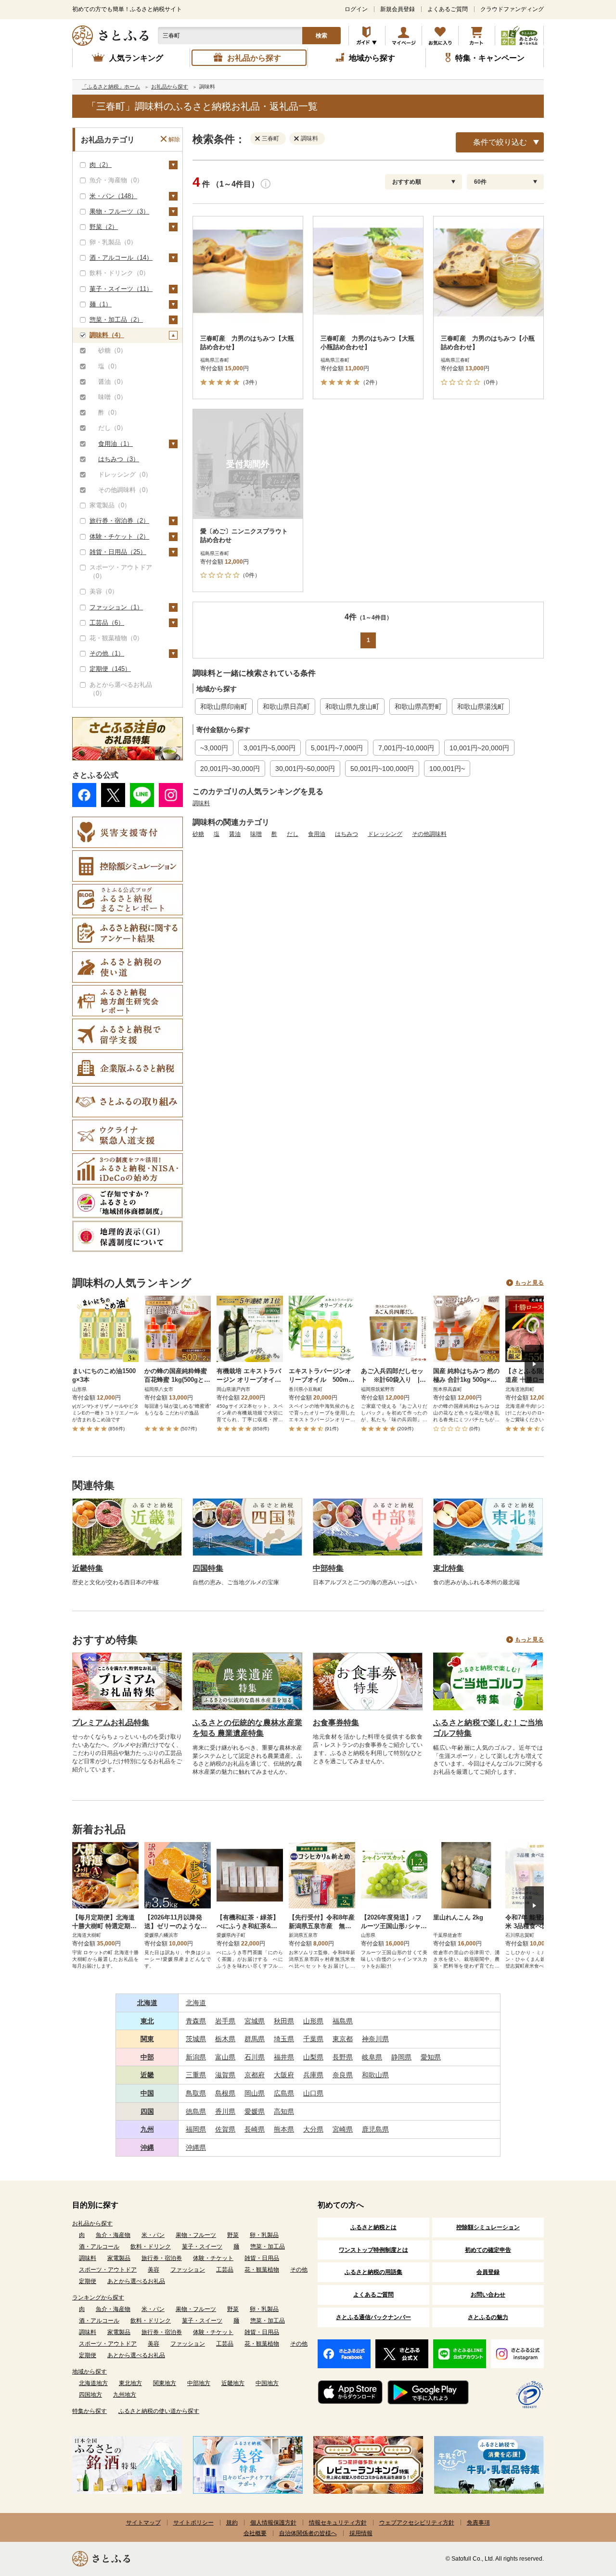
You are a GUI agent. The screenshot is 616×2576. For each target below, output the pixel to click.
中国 (147, 2093)
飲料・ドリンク (151, 2247)
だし (293, 834)
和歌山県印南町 (224, 707)
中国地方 (267, 2383)
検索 (321, 36)
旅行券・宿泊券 (162, 2258)
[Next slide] (534, 1364)
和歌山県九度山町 (352, 707)
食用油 (317, 834)
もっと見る (529, 1283)
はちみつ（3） (119, 459)
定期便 (88, 2281)
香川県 (225, 2111)
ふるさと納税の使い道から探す (159, 2411)
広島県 (284, 2093)
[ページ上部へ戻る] (582, 2513)
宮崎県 (343, 2129)
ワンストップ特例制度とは (373, 2250)
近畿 (147, 2075)
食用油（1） (115, 444)
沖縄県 (196, 2147)
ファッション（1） (116, 607)
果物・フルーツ (196, 2235)
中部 (147, 2057)
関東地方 (165, 2383)
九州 (147, 2129)
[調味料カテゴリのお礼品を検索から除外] (298, 138)
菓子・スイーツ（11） (121, 289)
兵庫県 (313, 2075)
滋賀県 (225, 2075)
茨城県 (196, 2039)
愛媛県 (255, 2111)
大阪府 (284, 2075)
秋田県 (284, 2021)
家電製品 (119, 2258)
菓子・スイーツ (202, 2247)
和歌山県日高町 (286, 707)
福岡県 (196, 2129)
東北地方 (130, 2383)
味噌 (256, 834)
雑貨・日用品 (262, 2258)
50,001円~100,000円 (382, 769)
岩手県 (225, 2021)
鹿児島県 (375, 2129)
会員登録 (488, 2272)
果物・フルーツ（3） (119, 211)
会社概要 (255, 2533)
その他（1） (107, 653)
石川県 (255, 2057)
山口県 (313, 2093)
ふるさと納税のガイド (367, 36)
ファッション (188, 2270)
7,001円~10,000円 (406, 748)
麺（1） (101, 304)
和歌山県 (375, 2075)
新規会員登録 (398, 9)
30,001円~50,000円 (305, 769)
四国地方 (90, 2395)
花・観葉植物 (262, 2270)
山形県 (313, 2021)
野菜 (233, 2235)
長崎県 (255, 2129)
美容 (154, 2270)
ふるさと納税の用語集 (373, 2272)
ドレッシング (385, 834)
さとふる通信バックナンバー (373, 2317)
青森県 (196, 2021)
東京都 (343, 2039)
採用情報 (361, 2533)
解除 (174, 139)
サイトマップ (143, 2523)
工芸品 (225, 2270)
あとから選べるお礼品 (136, 2281)
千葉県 (313, 2039)
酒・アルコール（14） (121, 258)
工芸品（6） (107, 623)
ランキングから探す (98, 2298)
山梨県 (313, 2057)
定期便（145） (110, 669)
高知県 (284, 2111)
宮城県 (255, 2021)
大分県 (313, 2129)
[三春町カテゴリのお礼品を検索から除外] (259, 138)
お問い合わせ (488, 2295)
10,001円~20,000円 (479, 748)
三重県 (196, 2075)
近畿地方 (233, 2383)
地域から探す (90, 2372)
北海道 (147, 2003)
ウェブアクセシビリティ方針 (417, 2523)
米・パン (153, 2235)
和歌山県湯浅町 (481, 707)
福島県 (343, 2021)
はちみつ (346, 834)
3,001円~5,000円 (269, 748)
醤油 (235, 834)
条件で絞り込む (500, 142)
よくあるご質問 (448, 9)
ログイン (356, 9)
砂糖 (198, 834)
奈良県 (343, 2075)
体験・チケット (213, 2258)
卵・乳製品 (264, 2235)
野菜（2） (104, 227)
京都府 (255, 2075)
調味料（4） (107, 335)
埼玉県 (284, 2039)
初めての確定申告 (488, 2250)
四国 (147, 2111)
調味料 (201, 803)
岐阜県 (372, 2057)
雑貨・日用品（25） (118, 552)
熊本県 (284, 2129)
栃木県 (225, 2039)
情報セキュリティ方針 (338, 2523)
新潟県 (196, 2057)
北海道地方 (93, 2383)
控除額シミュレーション (488, 2227)
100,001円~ (447, 769)
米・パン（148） (113, 196)
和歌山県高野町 (418, 707)
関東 (147, 2039)
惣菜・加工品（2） (116, 320)
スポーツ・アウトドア (108, 2270)
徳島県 (196, 2111)
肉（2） (101, 165)
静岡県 (401, 2057)
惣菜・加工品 (268, 2247)
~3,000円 (214, 748)
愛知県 (431, 2057)
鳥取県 (196, 2093)
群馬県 (255, 2039)
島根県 (225, 2093)
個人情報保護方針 (273, 2523)
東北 (147, 2021)
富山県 (225, 2057)
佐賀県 (225, 2129)
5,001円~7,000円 (337, 748)
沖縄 (147, 2147)
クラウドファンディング (512, 9)
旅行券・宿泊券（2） (119, 521)
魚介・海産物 (113, 2235)
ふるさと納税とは (373, 2227)
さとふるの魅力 (488, 2317)
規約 (232, 2523)
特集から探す (90, 2411)
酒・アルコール (99, 2247)
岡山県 (255, 2093)
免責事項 (478, 2523)
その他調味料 (429, 834)
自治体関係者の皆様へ (308, 2533)
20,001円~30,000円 (230, 769)
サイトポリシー (193, 2523)
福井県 (284, 2057)
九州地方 (125, 2395)
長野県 (343, 2057)
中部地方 (199, 2383)
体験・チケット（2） (119, 537)
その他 (299, 2270)
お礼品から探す (92, 2223)
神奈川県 (375, 2039)
